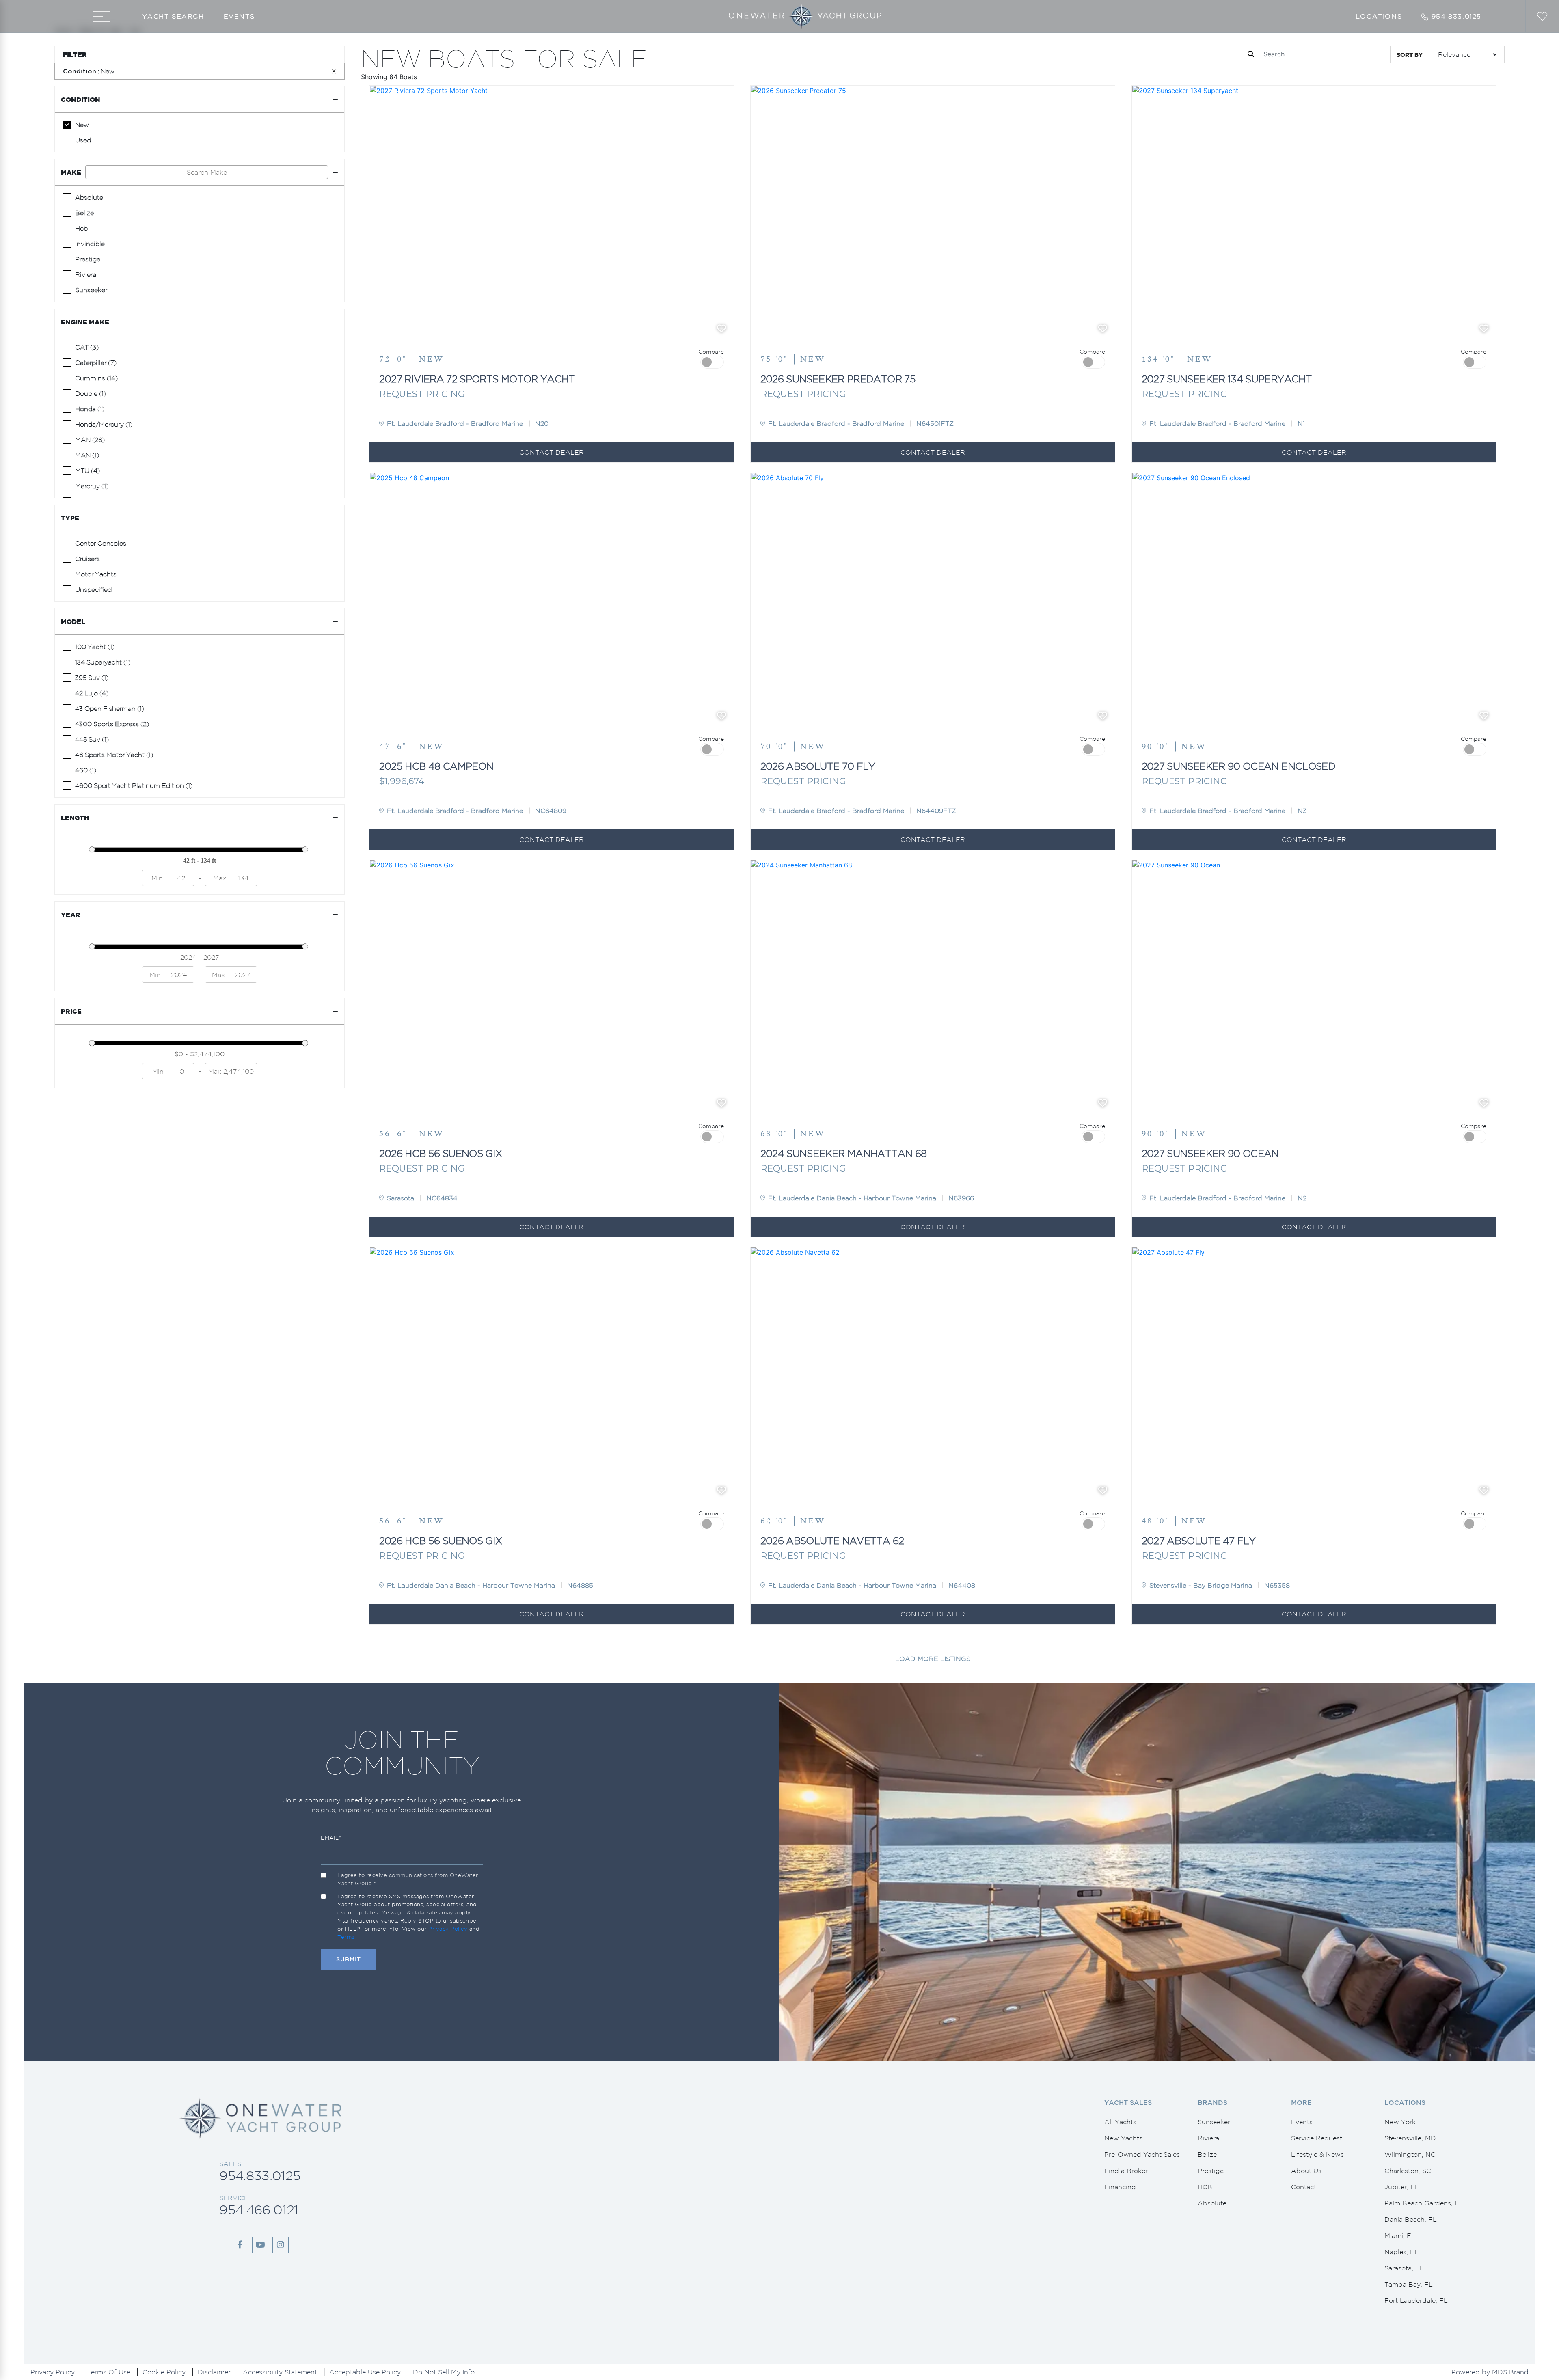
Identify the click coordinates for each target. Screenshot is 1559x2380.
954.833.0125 (260, 2176)
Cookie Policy (164, 2372)
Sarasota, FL (1404, 2268)
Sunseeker (1214, 2122)
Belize (1207, 2154)
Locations (1379, 16)
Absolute (1212, 2203)
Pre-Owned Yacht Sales (1142, 2154)
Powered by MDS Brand (1490, 2372)
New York (1400, 2122)
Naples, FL (1401, 2252)
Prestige (1211, 2171)
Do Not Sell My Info (444, 2372)
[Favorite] (721, 328)
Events (239, 16)
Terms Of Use (109, 2372)
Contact (1304, 2187)
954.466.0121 (259, 2210)
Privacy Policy (448, 1929)
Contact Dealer (552, 452)
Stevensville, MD (1410, 2138)
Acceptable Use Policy (365, 2372)
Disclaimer (214, 2372)
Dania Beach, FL (1411, 2219)
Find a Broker (1126, 2171)
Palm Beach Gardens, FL (1424, 2203)
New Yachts (1123, 2138)
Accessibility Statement (280, 2372)
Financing (1120, 2187)
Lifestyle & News (1317, 2154)
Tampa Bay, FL (1409, 2284)
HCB (1205, 2187)
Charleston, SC (1408, 2171)
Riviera (1208, 2138)
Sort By (1410, 55)
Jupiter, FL (1402, 2187)
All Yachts (1120, 2122)
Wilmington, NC (1410, 2154)
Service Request (1317, 2138)
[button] (382, 330)
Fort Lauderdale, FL (1416, 2300)
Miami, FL (1400, 2235)
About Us (1306, 2171)
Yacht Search (173, 16)
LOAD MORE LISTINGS (933, 1659)
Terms (346, 1937)
